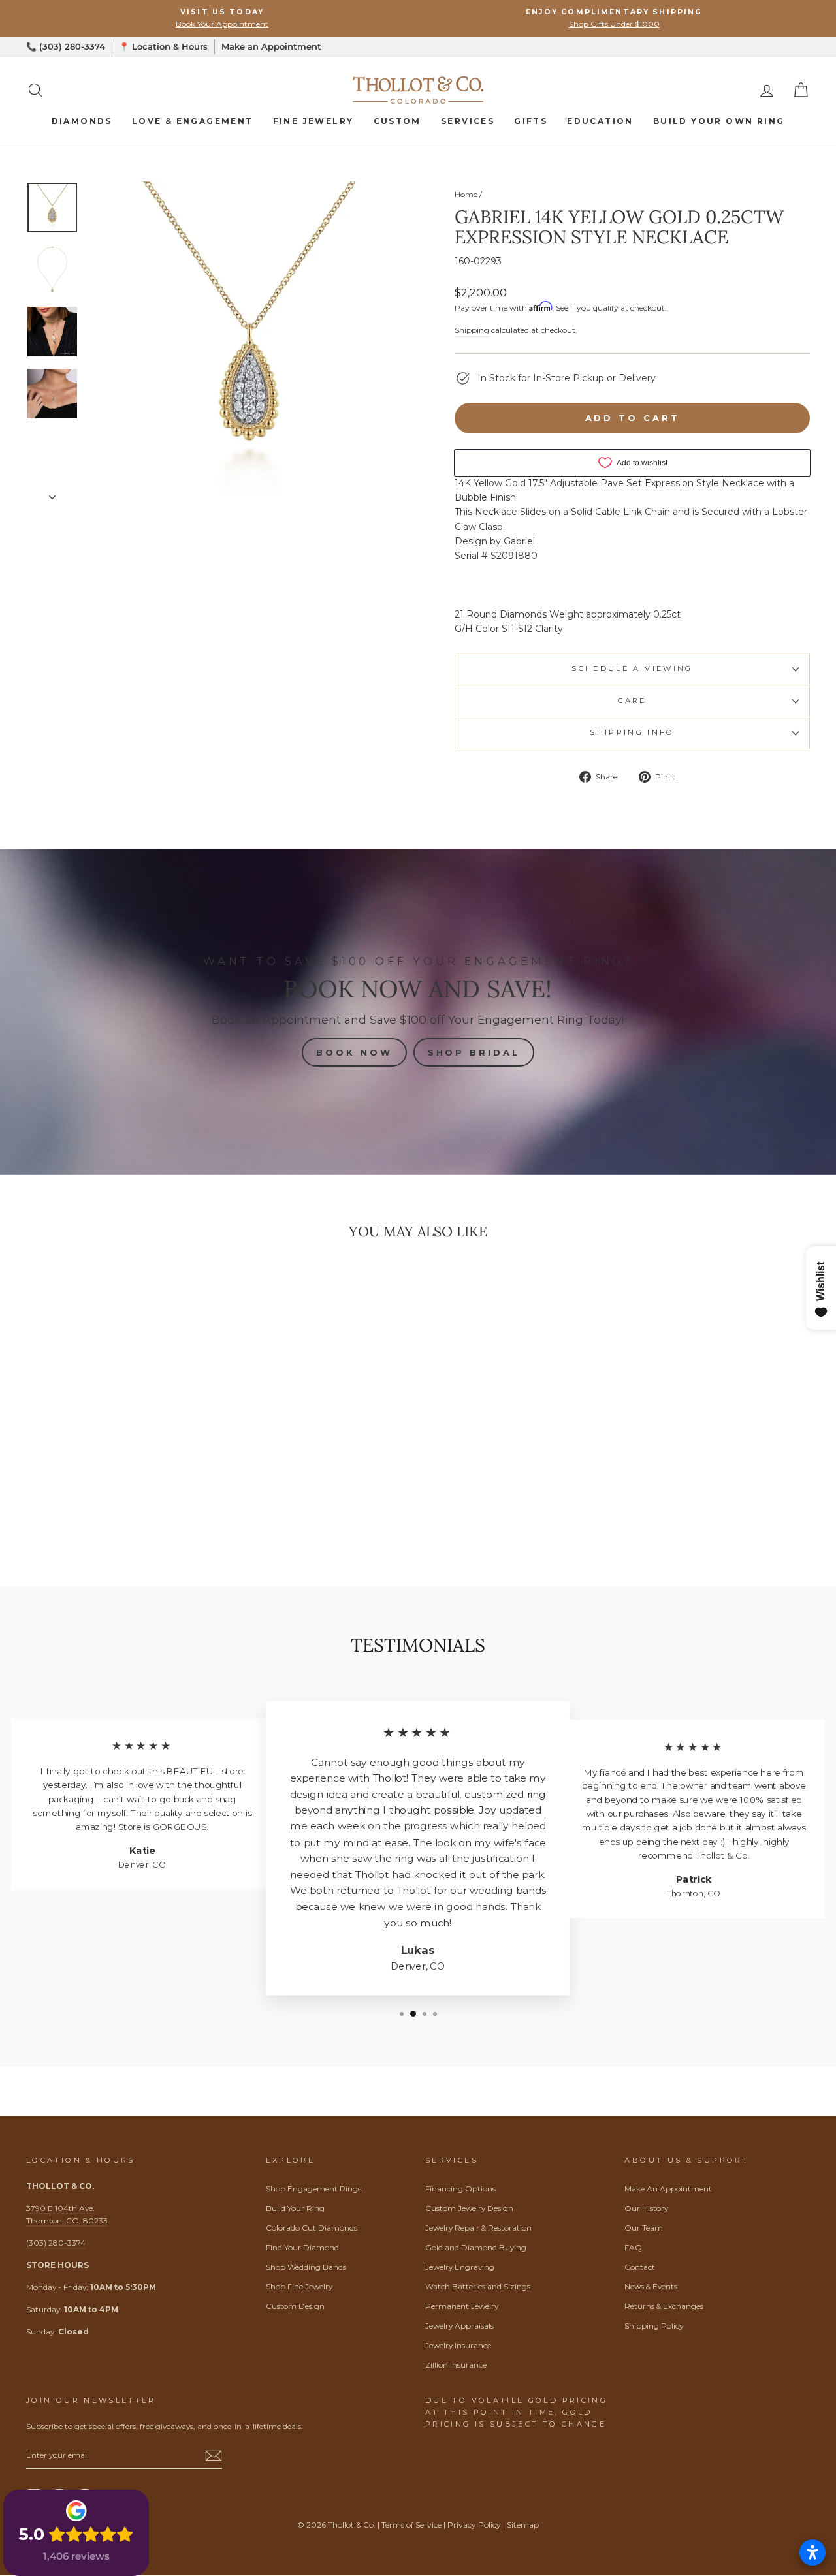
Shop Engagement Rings (313, 2189)
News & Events (651, 2286)
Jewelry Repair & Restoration (478, 2228)
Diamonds (82, 121)
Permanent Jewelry (462, 2306)
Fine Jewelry (313, 121)
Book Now (354, 1052)
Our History (646, 2208)
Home (466, 194)
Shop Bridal (474, 1052)
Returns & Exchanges (664, 2306)
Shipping (472, 330)
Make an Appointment (271, 46)
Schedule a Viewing (632, 668)
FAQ (633, 2247)
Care (632, 700)
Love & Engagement (193, 121)
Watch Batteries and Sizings (478, 2286)
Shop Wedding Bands (306, 2267)
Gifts (531, 121)
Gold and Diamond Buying (476, 2247)
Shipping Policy (654, 2326)
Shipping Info (632, 732)
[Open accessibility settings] (812, 2552)
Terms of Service (411, 2525)
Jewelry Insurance (458, 2345)
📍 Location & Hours (163, 46)
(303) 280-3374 (56, 2243)
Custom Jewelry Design (469, 2208)
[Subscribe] (214, 2455)
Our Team (644, 2228)
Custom (397, 121)
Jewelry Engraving (460, 2267)
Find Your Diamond (302, 2247)
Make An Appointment (668, 2189)
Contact (640, 2267)
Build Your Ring (295, 2208)
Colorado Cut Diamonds (312, 2228)
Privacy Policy (474, 2525)
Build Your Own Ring (719, 121)
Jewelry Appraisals (459, 2326)
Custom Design (295, 2306)
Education (600, 121)
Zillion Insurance (456, 2365)
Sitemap (523, 2525)
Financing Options (460, 2189)
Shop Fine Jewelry (299, 2286)
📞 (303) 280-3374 (66, 46)
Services (468, 121)
